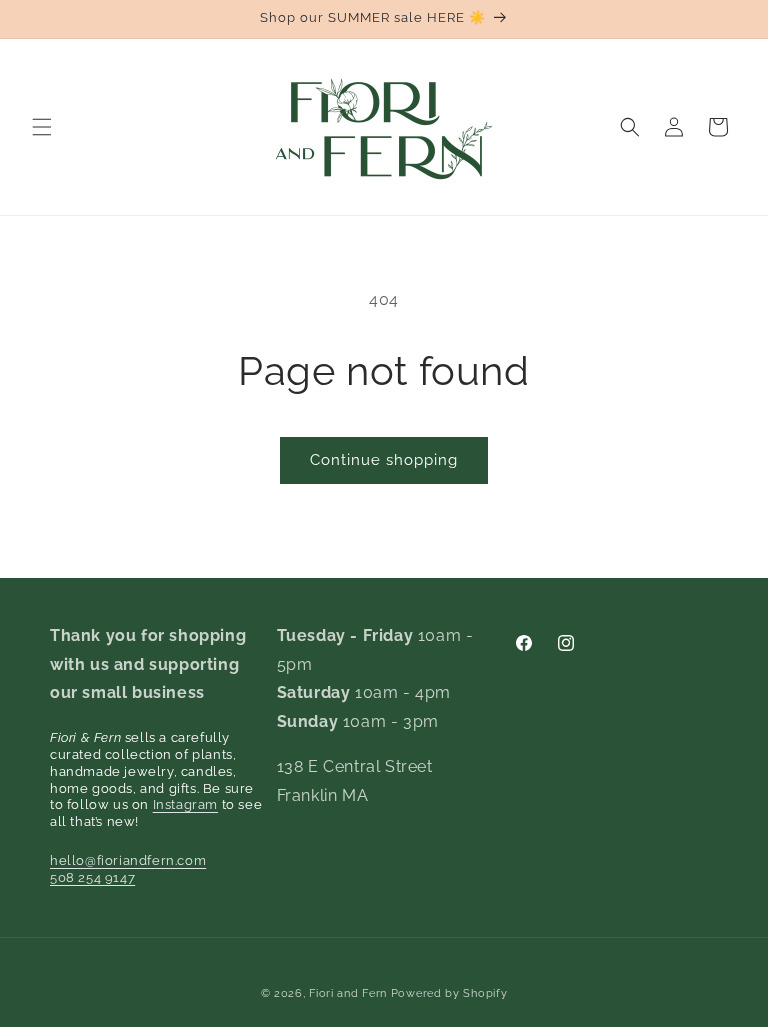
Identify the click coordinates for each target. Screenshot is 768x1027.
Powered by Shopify (449, 993)
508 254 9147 (92, 877)
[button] (42, 127)
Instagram (185, 804)
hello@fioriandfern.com (128, 860)
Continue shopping (384, 460)
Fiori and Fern (348, 993)
